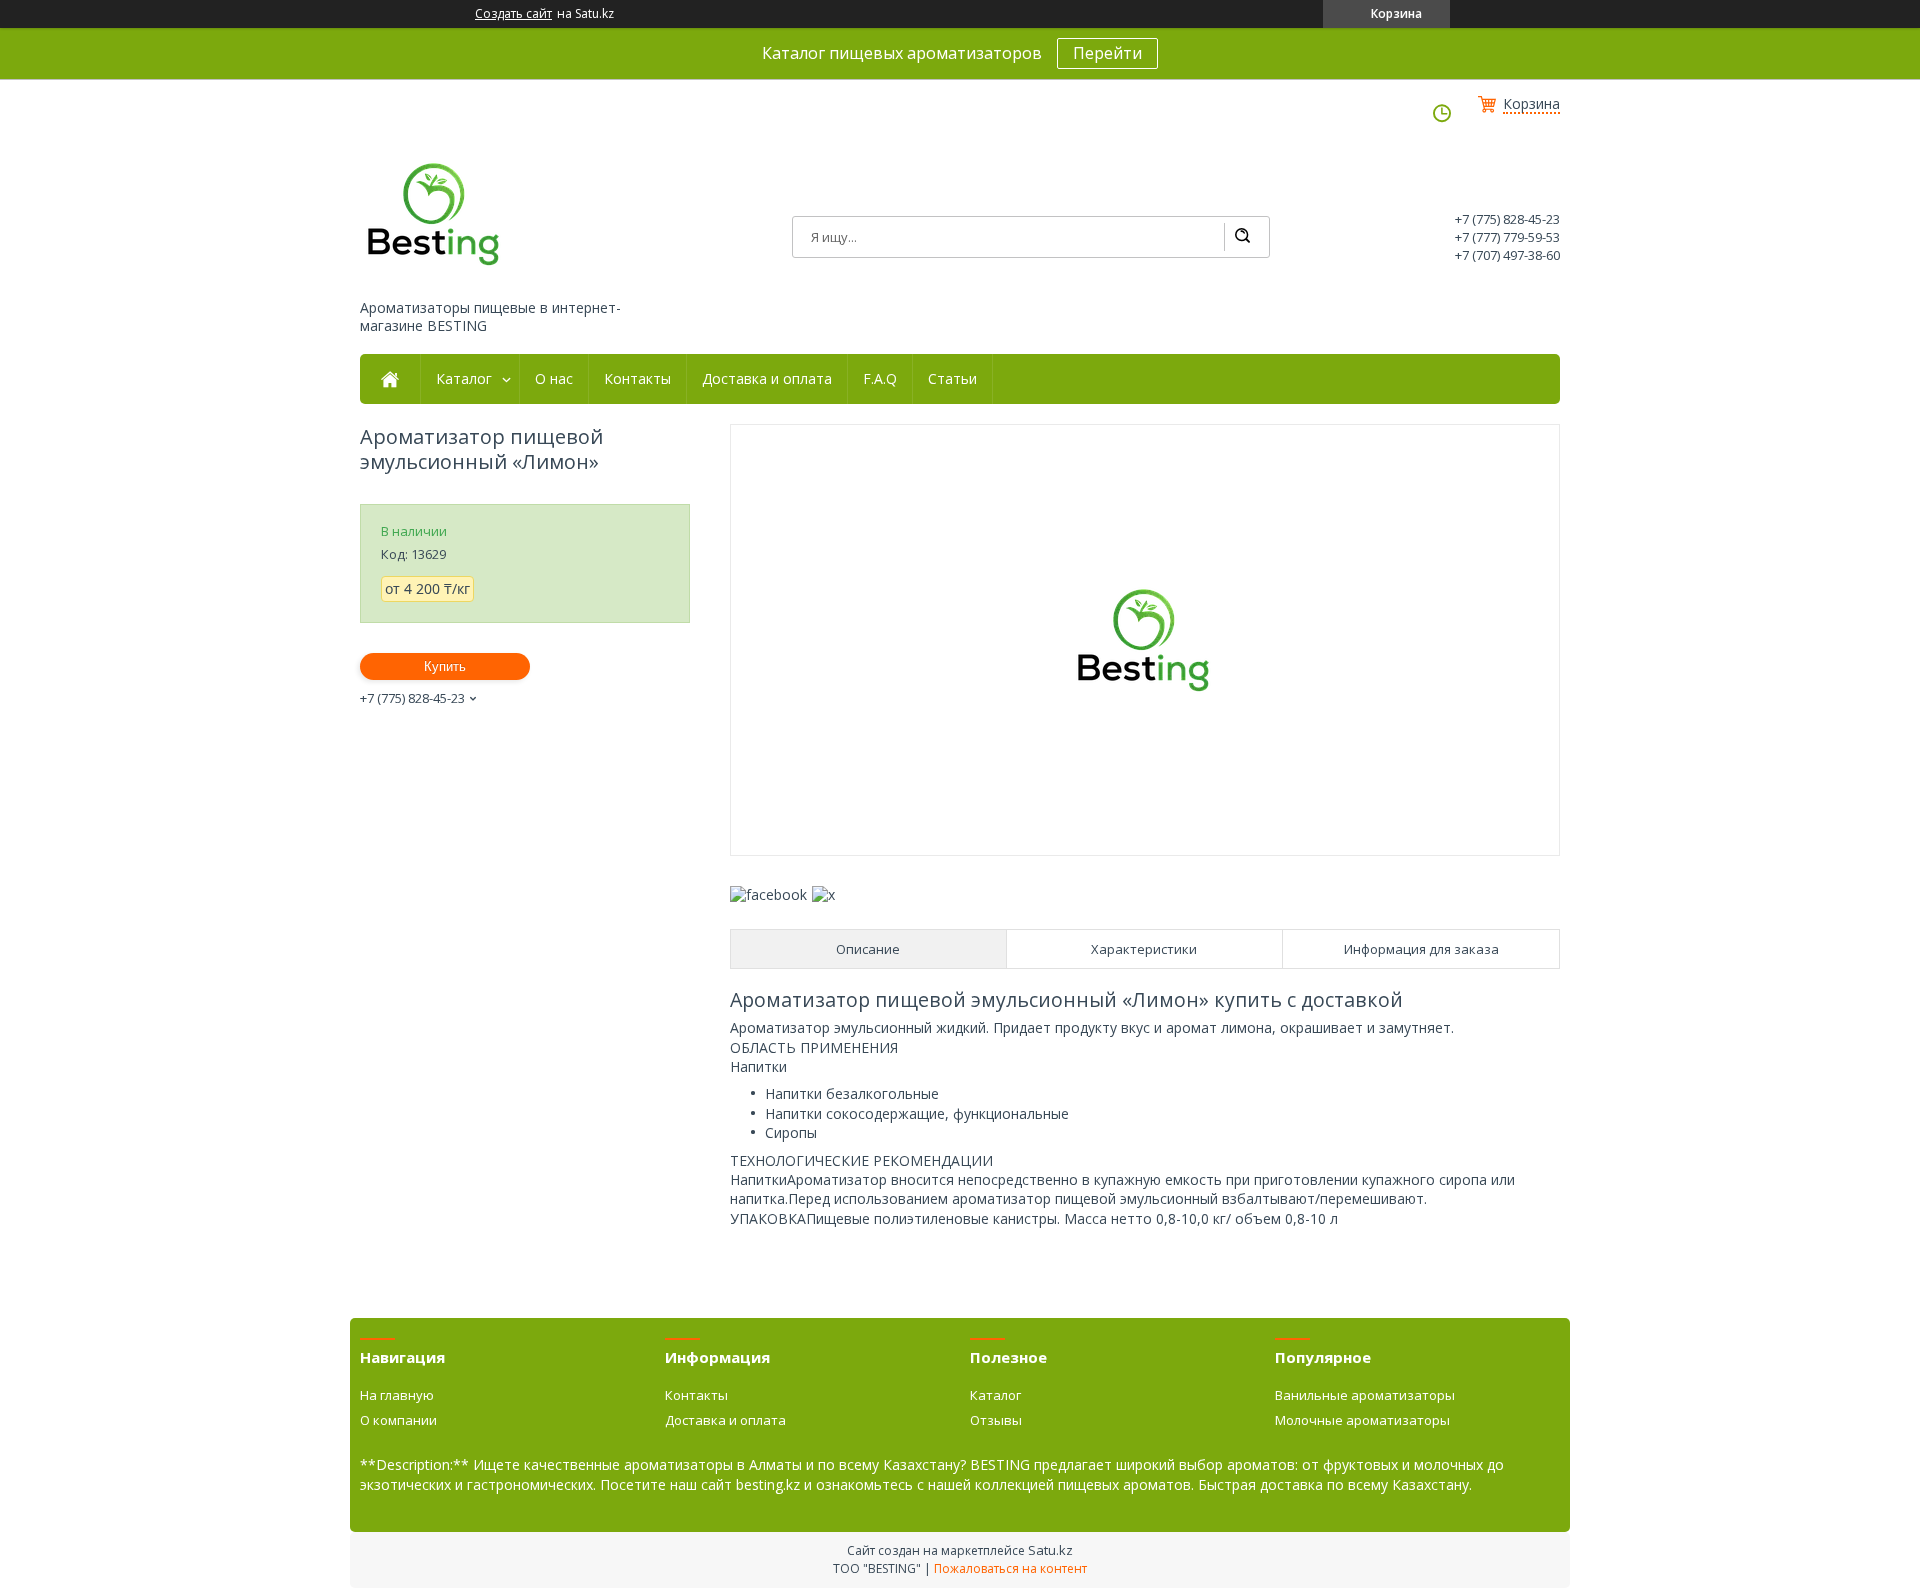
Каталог (464, 379)
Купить (445, 666)
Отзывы (996, 1420)
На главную (397, 1395)
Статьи (952, 379)
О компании (398, 1420)
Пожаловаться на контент (1010, 1568)
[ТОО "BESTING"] (435, 214)
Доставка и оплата (767, 379)
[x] (823, 894)
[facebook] (768, 894)
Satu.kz (1050, 1550)
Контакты (637, 379)
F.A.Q (880, 379)
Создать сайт (513, 14)
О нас (554, 379)
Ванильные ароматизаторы (1365, 1395)
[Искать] (1242, 237)
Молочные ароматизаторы (1362, 1420)
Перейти (1107, 53)
